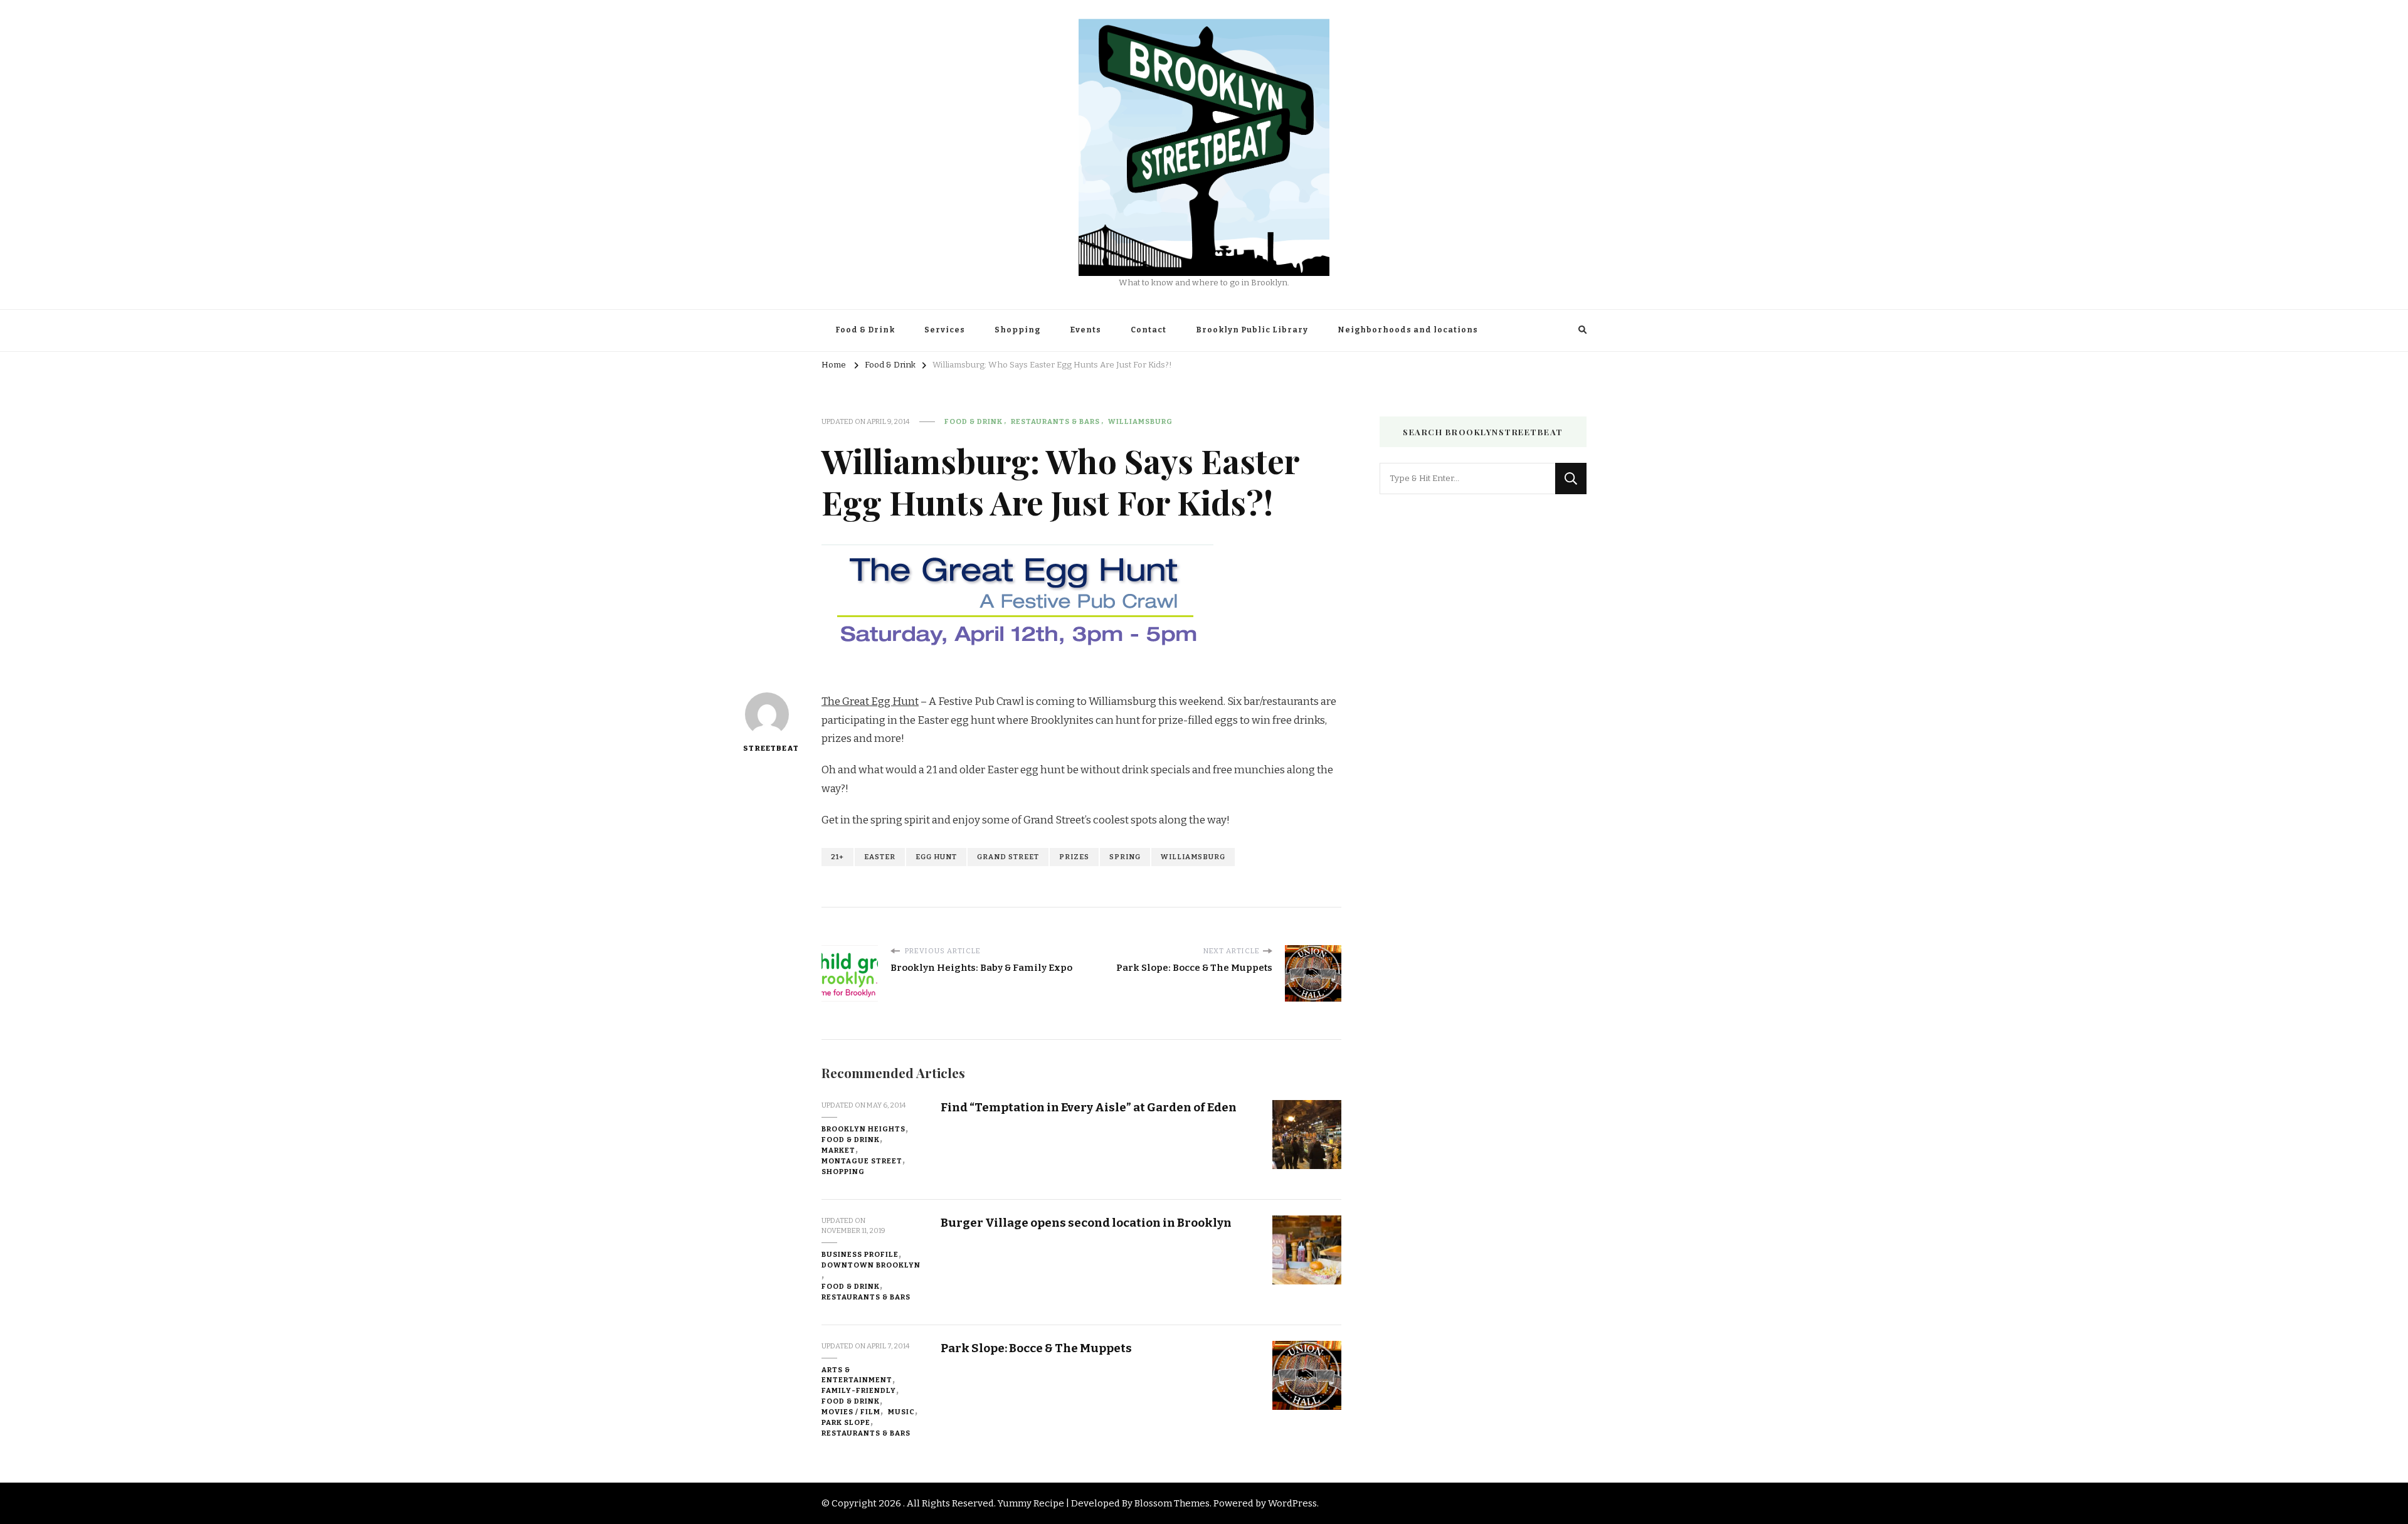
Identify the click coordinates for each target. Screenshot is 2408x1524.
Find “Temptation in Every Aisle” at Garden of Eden (1089, 1107)
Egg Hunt (936, 857)
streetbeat (767, 748)
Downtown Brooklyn (871, 1265)
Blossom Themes (1172, 1503)
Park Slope (846, 1422)
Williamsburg (1140, 421)
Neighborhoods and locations (1408, 330)
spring (1125, 857)
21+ (837, 857)
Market (838, 1150)
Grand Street (1008, 857)
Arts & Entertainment (857, 1375)
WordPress (1292, 1503)
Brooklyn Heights (863, 1129)
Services (945, 330)
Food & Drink (865, 330)
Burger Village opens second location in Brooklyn (1086, 1223)
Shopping (1017, 330)
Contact (1149, 330)
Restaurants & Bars (1055, 421)
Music (901, 1412)
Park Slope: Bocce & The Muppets (1036, 1348)
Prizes (1074, 857)
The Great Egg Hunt (870, 701)
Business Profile (860, 1254)
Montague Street (862, 1161)
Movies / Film (851, 1412)
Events (1085, 330)
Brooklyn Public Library (1252, 330)
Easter (880, 857)
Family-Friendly (859, 1390)
